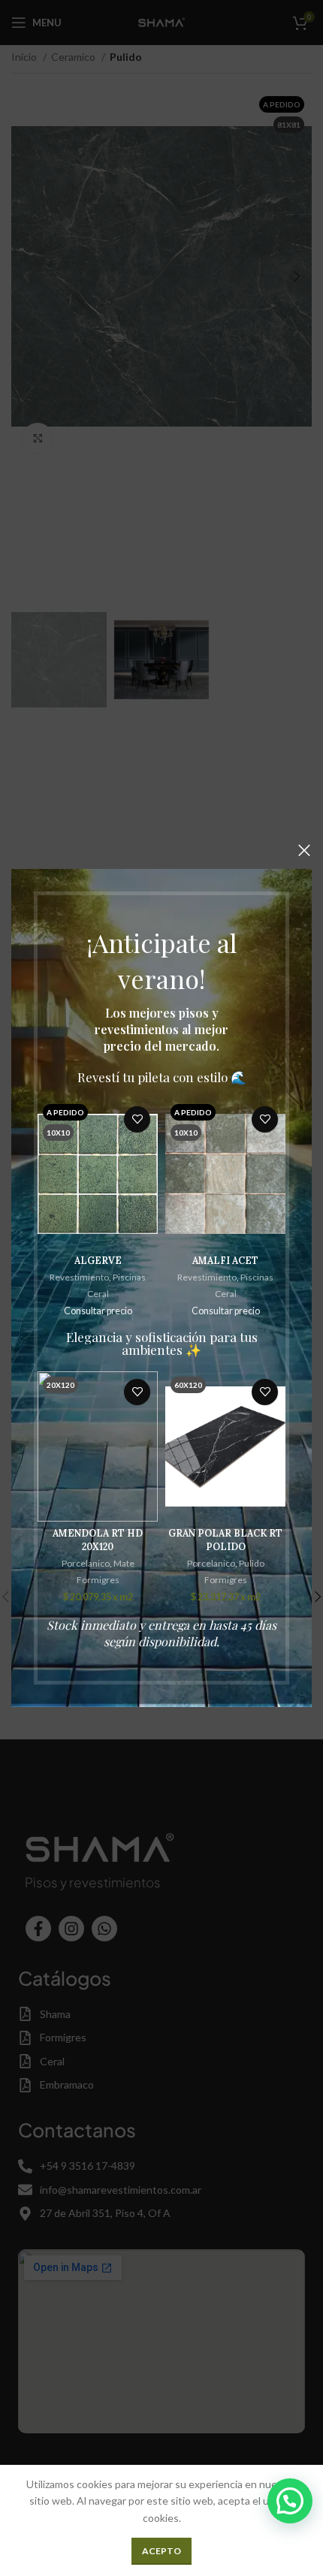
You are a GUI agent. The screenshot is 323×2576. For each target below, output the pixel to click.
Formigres (98, 1580)
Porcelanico (86, 1563)
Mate (124, 1563)
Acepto (161, 2551)
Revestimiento (79, 1277)
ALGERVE (98, 1260)
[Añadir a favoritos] (137, 1119)
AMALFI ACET (225, 1260)
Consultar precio (98, 1311)
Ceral (98, 1294)
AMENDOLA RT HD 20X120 (98, 1540)
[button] (290, 2501)
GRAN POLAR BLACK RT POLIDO (225, 1540)
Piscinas (129, 1277)
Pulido (252, 1563)
